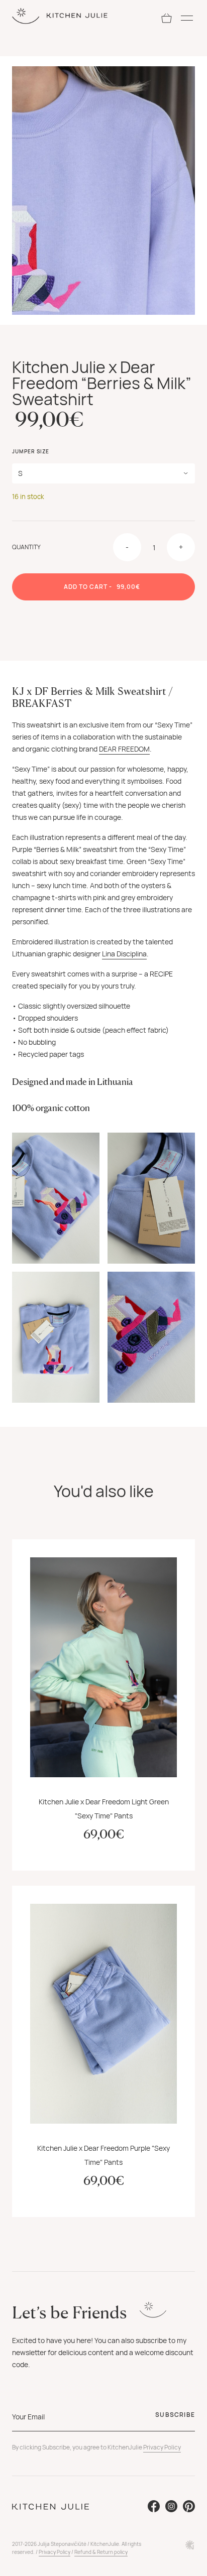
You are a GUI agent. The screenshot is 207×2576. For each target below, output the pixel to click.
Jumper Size (31, 451)
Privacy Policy (162, 2447)
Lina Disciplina (124, 954)
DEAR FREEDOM (124, 749)
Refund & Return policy (101, 2552)
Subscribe (175, 2415)
